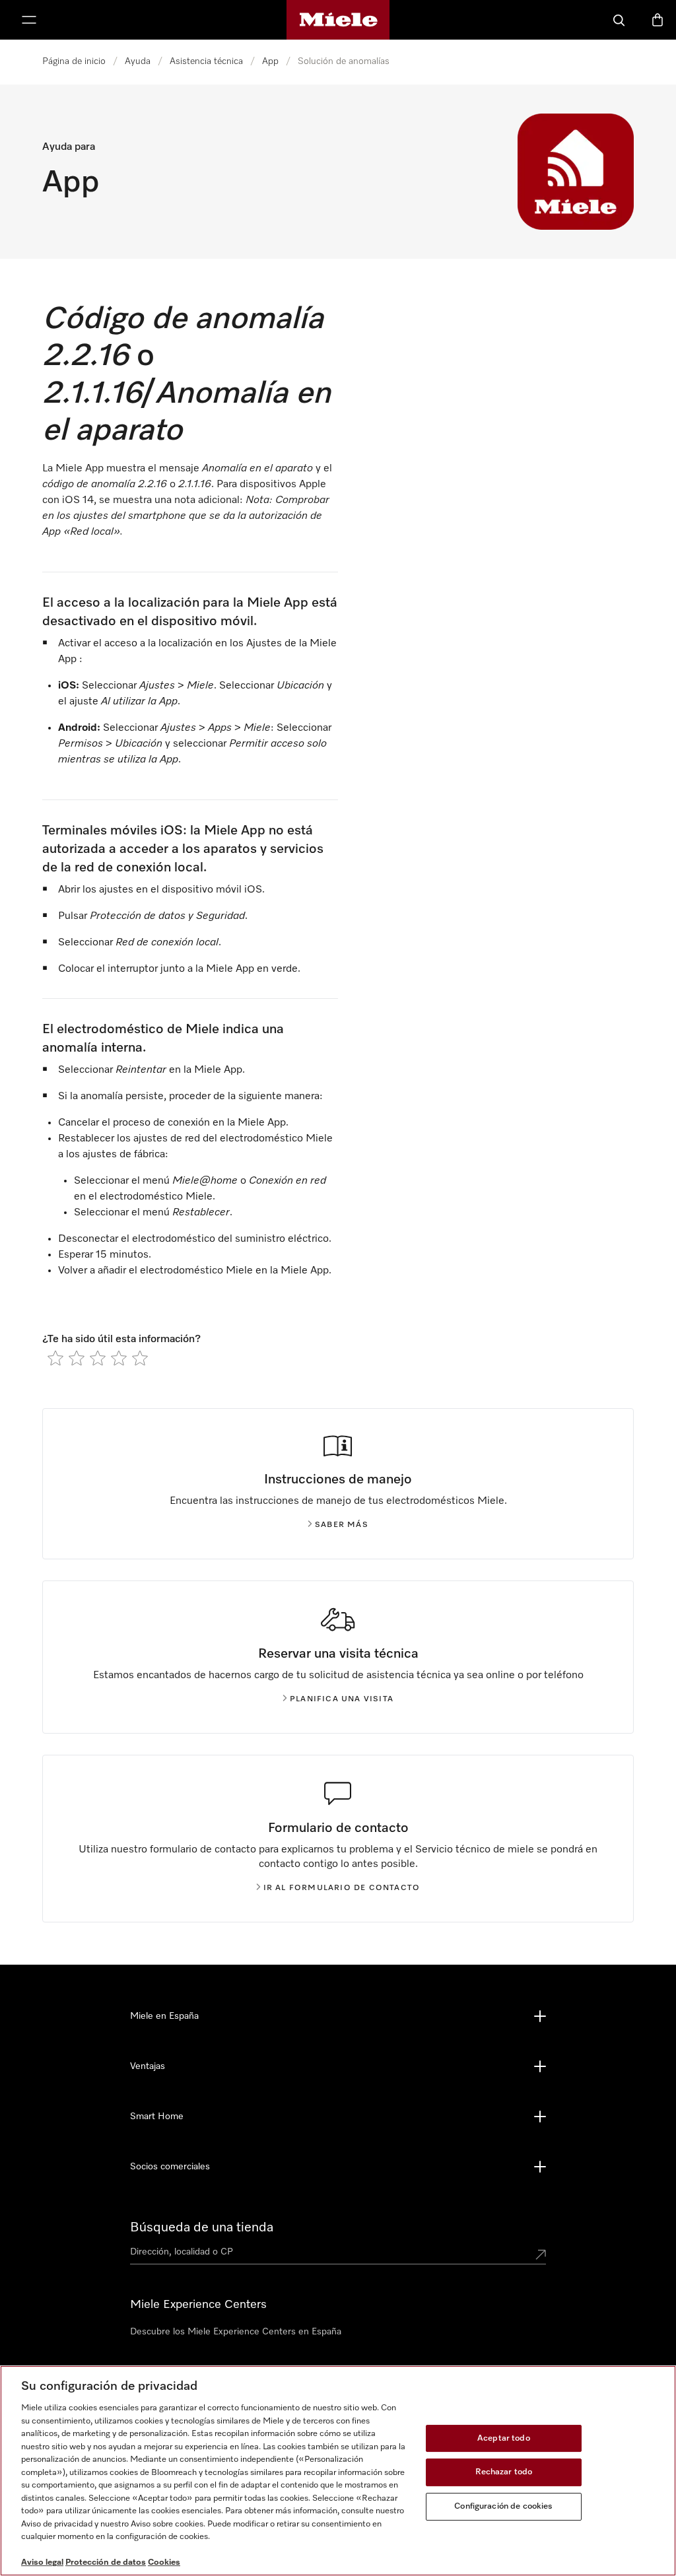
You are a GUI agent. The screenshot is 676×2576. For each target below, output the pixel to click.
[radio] (55, 1358)
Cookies (164, 2562)
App (270, 61)
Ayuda (138, 61)
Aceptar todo (504, 2438)
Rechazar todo (504, 2472)
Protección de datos (106, 2562)
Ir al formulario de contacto (342, 1888)
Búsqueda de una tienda (202, 2227)
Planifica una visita (342, 1699)
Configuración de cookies (503, 2506)
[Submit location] (541, 2254)
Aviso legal (42, 2562)
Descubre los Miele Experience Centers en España (236, 2332)
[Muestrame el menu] (29, 20)
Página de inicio (74, 61)
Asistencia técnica (206, 61)
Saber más (342, 1525)
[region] (338, 2471)
